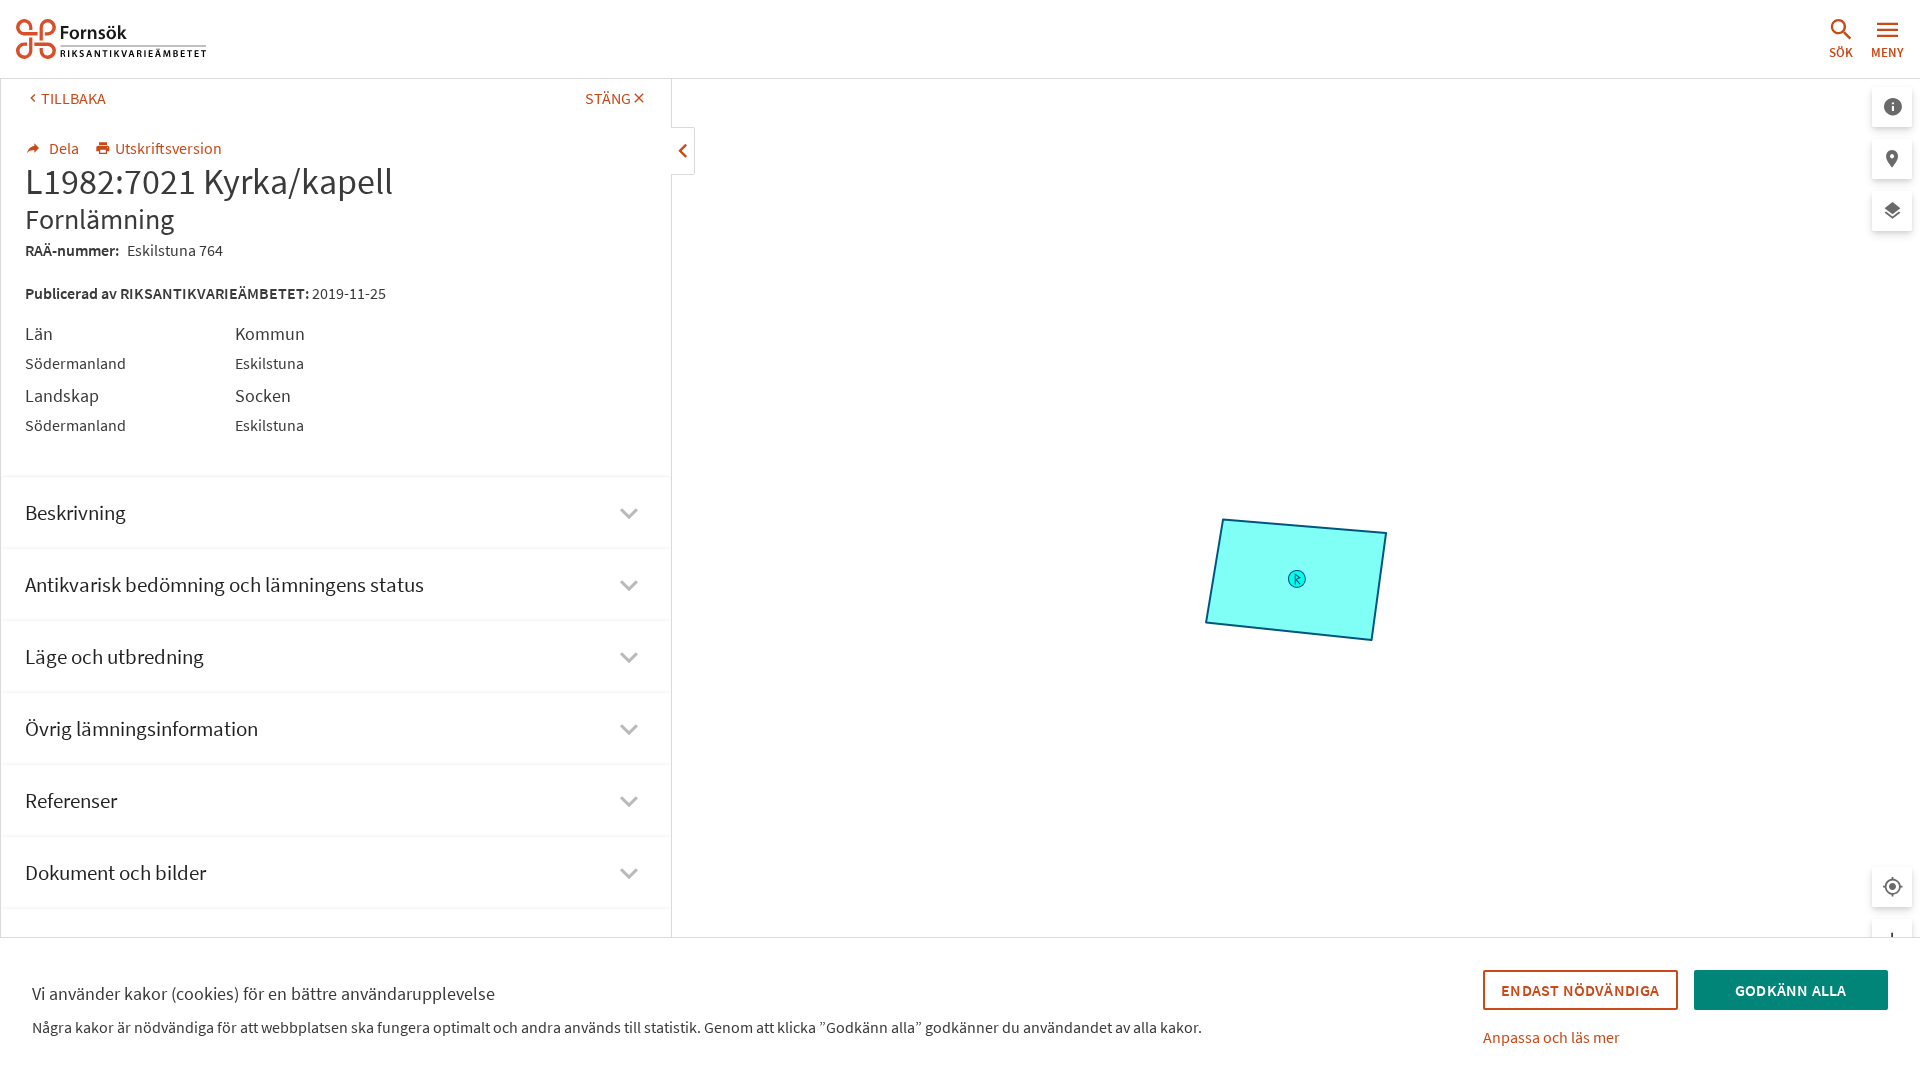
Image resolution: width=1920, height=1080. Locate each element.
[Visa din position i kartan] (1892, 887)
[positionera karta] (1892, 159)
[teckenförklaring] (1892, 107)
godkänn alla (1790, 990)
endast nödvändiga (1580, 990)
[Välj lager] (1892, 211)
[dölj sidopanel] (683, 151)
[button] (1841, 39)
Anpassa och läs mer (1551, 1037)
